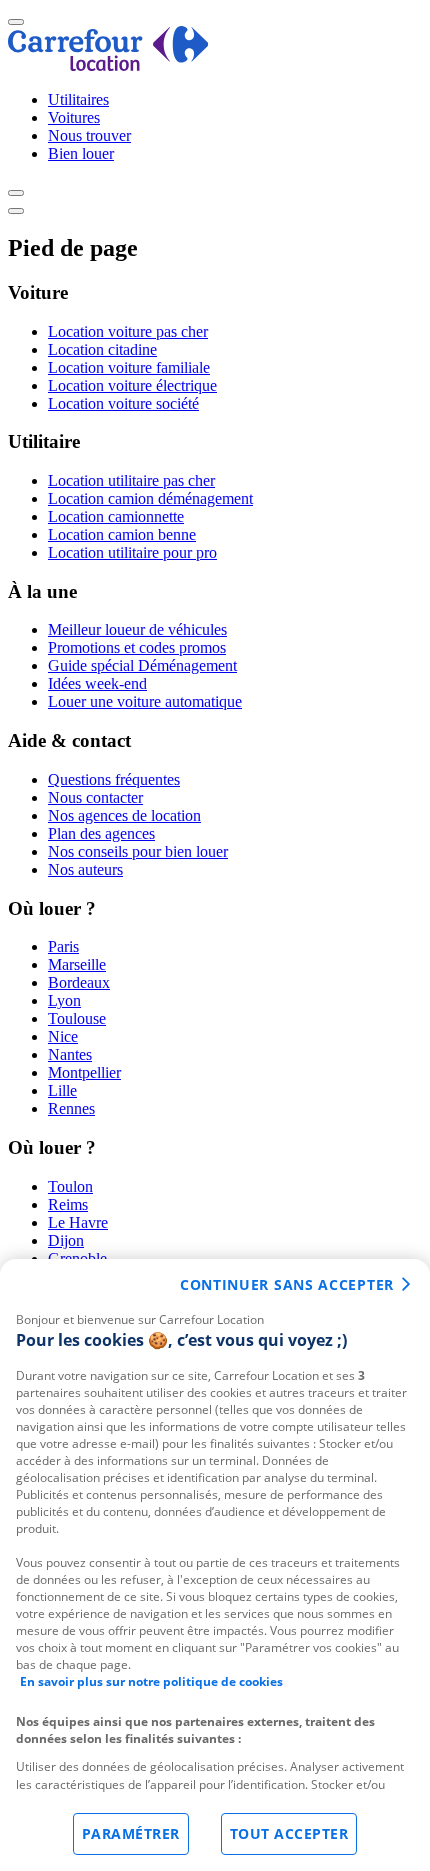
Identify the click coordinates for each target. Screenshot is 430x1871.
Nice (63, 1036)
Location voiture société (123, 403)
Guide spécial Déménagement (142, 665)
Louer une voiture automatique (145, 701)
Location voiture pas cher (128, 331)
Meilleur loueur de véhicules (137, 629)
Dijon (66, 1240)
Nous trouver (89, 135)
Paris (63, 946)
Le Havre (78, 1222)
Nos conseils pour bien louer (138, 851)
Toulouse (77, 1018)
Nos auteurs (85, 869)
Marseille (77, 964)
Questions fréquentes (114, 779)
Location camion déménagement (150, 498)
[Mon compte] (16, 193)
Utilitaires (78, 99)
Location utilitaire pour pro (132, 552)
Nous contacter (95, 797)
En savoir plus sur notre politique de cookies (151, 1681)
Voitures (74, 117)
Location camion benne (122, 534)
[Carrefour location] (108, 65)
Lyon (64, 1000)
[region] (215, 1565)
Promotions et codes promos (137, 647)
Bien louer (81, 153)
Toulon (70, 1186)
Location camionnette (116, 516)
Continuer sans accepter (287, 1284)
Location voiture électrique (132, 385)
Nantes (70, 1054)
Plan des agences (101, 833)
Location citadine (102, 349)
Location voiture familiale (129, 367)
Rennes (71, 1108)
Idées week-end (97, 683)
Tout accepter (289, 1833)
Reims (68, 1204)
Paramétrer (131, 1833)
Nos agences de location (124, 815)
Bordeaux (79, 982)
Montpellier (84, 1072)
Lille (62, 1090)
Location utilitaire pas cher (131, 480)
